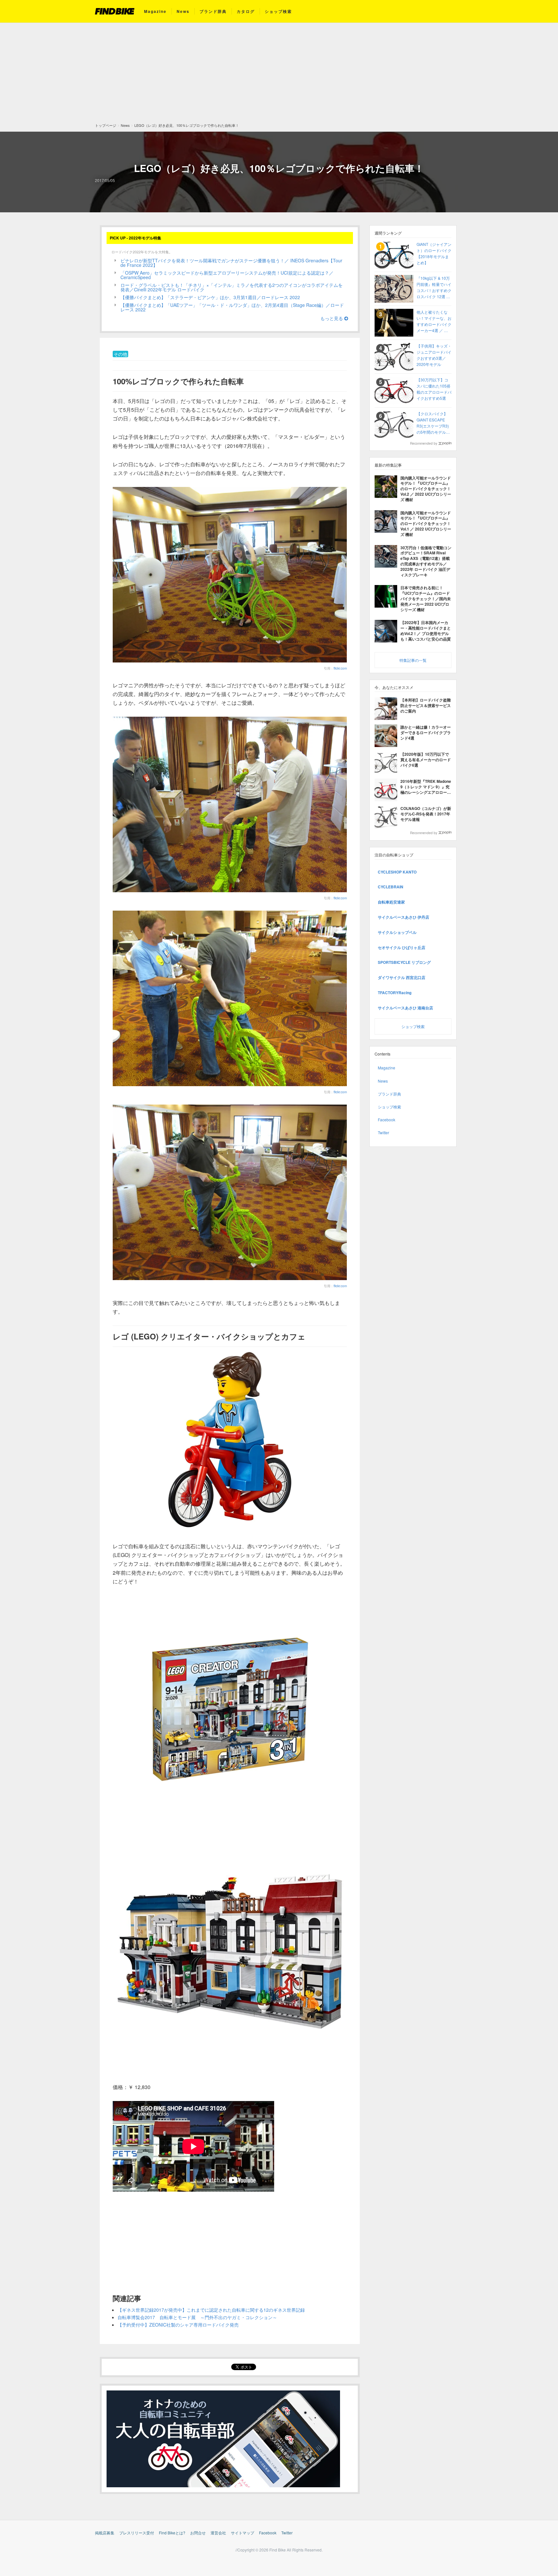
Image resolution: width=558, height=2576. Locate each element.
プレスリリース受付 (137, 2533)
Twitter (383, 1132)
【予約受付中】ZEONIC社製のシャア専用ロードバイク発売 (178, 2325)
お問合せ (198, 2533)
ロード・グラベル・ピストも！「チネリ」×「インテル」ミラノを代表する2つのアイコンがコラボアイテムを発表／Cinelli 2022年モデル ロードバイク (232, 287)
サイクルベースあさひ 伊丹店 (403, 917)
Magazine (155, 11)
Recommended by (424, 443)
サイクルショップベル (397, 932)
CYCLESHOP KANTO (397, 872)
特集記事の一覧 (413, 660)
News (183, 11)
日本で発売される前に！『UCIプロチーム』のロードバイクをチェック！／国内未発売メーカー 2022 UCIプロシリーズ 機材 (426, 598)
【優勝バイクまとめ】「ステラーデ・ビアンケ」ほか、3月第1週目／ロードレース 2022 (210, 297)
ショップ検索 (278, 11)
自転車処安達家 (391, 902)
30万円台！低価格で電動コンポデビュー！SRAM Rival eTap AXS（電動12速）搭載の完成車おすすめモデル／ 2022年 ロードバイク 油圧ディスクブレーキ (426, 561)
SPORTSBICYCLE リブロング (404, 962)
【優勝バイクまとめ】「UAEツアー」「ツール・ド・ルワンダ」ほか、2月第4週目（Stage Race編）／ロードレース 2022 (232, 307)
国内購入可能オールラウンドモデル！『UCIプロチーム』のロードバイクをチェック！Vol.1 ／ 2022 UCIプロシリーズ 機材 (426, 524)
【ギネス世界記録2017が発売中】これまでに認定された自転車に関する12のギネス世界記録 (211, 2310)
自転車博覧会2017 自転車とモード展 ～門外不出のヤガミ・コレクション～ (197, 2317)
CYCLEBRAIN (391, 887)
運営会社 (218, 2533)
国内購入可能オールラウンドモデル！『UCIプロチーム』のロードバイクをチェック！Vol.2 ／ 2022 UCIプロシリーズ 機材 (426, 489)
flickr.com (340, 668)
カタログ (246, 11)
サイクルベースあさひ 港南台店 (405, 1008)
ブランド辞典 (213, 11)
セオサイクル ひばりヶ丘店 (402, 947)
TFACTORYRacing (395, 993)
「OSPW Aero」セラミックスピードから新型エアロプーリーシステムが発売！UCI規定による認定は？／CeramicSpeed (227, 275)
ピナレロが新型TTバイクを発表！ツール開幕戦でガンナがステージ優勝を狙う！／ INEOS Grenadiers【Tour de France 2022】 (231, 263)
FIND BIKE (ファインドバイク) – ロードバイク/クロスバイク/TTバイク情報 (115, 11)
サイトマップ (243, 2533)
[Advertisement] (279, 75)
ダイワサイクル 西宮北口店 (402, 977)
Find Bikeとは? (172, 2533)
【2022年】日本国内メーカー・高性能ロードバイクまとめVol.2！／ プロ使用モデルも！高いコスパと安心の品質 (426, 631)
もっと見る (332, 318)
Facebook (387, 1120)
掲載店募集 (105, 2533)
